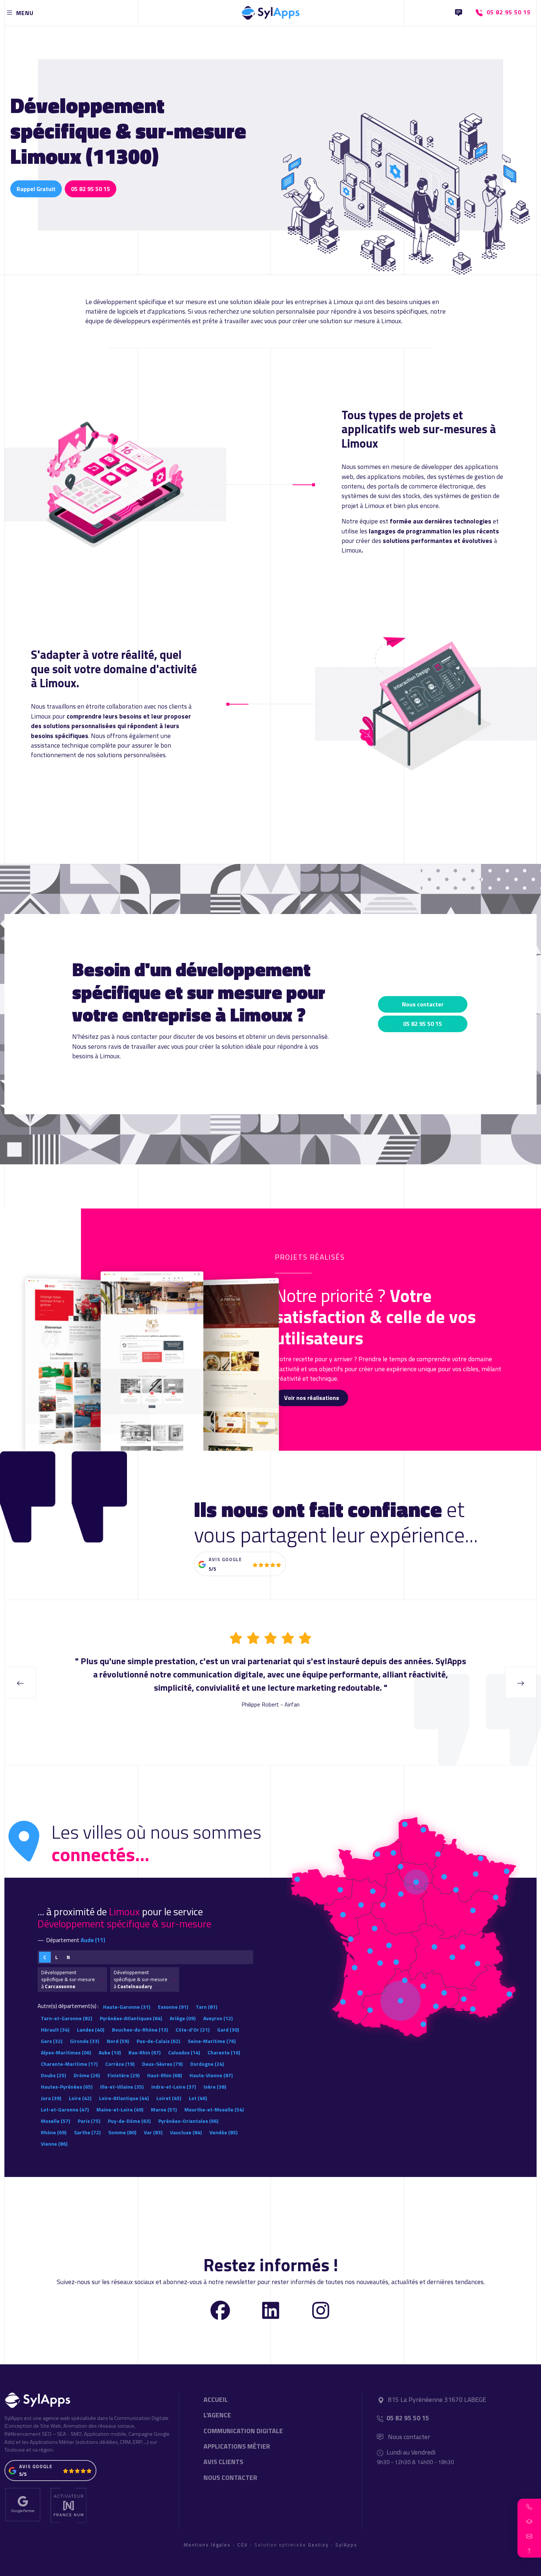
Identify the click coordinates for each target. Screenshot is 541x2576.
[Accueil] (270, 11)
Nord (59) (118, 2041)
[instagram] (321, 2310)
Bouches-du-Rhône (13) (140, 2030)
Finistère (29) (123, 2075)
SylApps (346, 2545)
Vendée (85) (223, 2132)
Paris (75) (89, 2121)
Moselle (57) (55, 2121)
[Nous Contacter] (459, 13)
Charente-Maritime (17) (69, 2064)
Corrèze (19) (120, 2064)
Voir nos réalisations (312, 1398)
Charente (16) (224, 2052)
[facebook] (220, 2310)
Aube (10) (110, 2052)
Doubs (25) (53, 2075)
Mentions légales (207, 2545)
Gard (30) (228, 2030)
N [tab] (68, 1957)
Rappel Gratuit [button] (36, 189)
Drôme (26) (87, 2075)
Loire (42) (80, 2098)
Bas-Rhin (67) (144, 2052)
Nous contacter (423, 1004)
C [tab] (45, 1957)
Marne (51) (164, 2109)
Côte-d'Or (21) (192, 2030)
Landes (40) (91, 2030)
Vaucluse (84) (186, 2132)
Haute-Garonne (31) (127, 2007)
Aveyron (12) (218, 2018)
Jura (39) (51, 2098)
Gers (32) (52, 2041)
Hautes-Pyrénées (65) (67, 2087)
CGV (243, 2545)
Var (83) (153, 2132)
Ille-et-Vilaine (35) (122, 2087)
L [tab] (56, 1957)
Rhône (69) (54, 2132)
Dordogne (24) (207, 2064)
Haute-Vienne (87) (211, 2075)
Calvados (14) (184, 2052)
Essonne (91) (173, 2007)
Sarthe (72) (87, 2132)
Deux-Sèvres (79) (162, 2064)
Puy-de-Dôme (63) (129, 2121)
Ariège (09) (183, 2018)
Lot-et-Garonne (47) (65, 2109)
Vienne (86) (54, 2144)
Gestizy (318, 2545)
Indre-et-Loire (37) (174, 2087)
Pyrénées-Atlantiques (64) (131, 2018)
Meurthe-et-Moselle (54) (214, 2109)
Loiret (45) (169, 2098)
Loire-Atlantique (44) (124, 2098)
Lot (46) (198, 2098)
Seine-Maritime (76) (212, 2041)
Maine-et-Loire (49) (120, 2109)
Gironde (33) (84, 2041)
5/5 (212, 1569)
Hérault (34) (55, 2030)
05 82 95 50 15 (91, 189)
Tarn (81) (206, 2007)
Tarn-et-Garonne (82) (66, 2018)
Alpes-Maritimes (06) (66, 2052)
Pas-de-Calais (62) (158, 2041)
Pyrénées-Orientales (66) (188, 2121)
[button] (529, 2506)
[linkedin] (271, 2310)
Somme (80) (122, 2132)
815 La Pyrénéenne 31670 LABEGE (437, 2399)
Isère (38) (215, 2087)
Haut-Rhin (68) (165, 2075)
